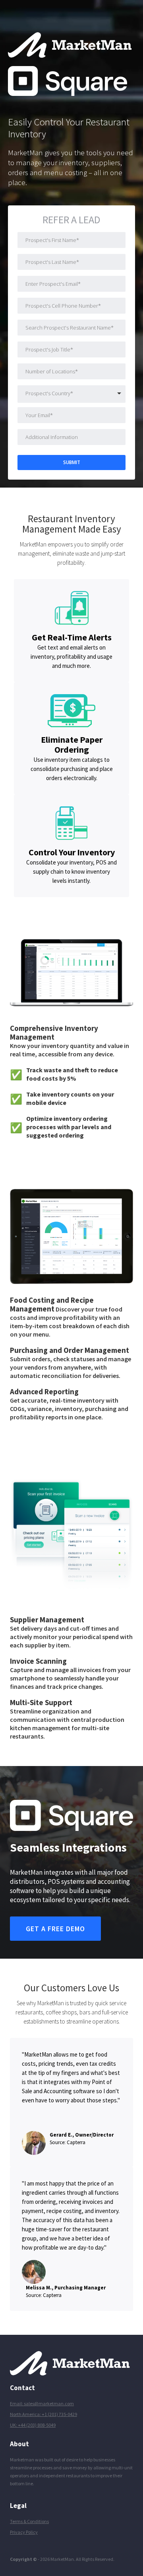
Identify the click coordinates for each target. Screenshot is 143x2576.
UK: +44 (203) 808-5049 (33, 2425)
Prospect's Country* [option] (49, 393)
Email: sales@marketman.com (42, 2403)
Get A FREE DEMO (55, 1929)
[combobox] (71, 395)
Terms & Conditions (29, 2521)
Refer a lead (71, 221)
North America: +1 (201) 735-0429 (43, 2414)
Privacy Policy (24, 2532)
